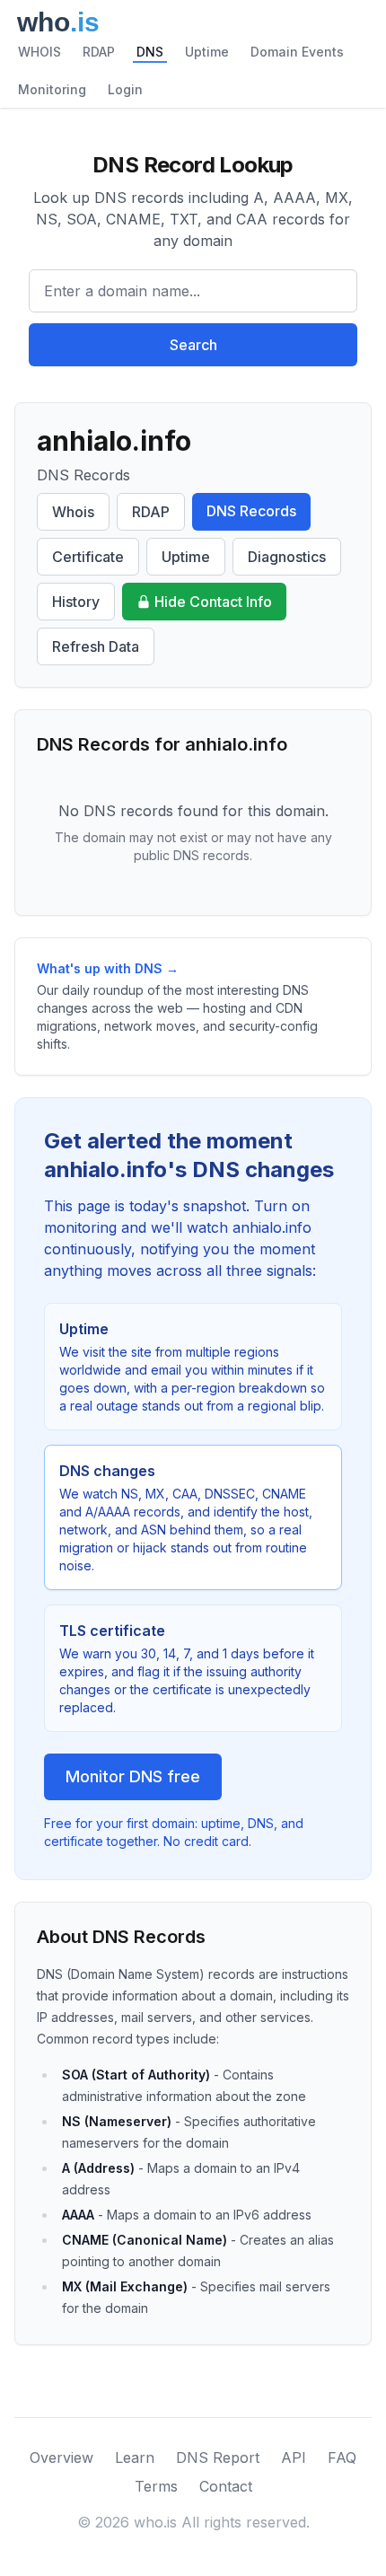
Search (193, 345)
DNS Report (218, 2457)
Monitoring (52, 89)
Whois (73, 512)
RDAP (99, 52)
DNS (150, 52)
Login (125, 89)
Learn (135, 2457)
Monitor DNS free (133, 1776)
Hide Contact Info (213, 602)
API (294, 2457)
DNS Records (251, 511)
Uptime (207, 52)
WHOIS (39, 52)
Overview (61, 2457)
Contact (226, 2486)
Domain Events (297, 52)
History (76, 602)
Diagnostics (287, 557)
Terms (156, 2486)
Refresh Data (96, 646)
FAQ (342, 2457)
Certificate (88, 557)
